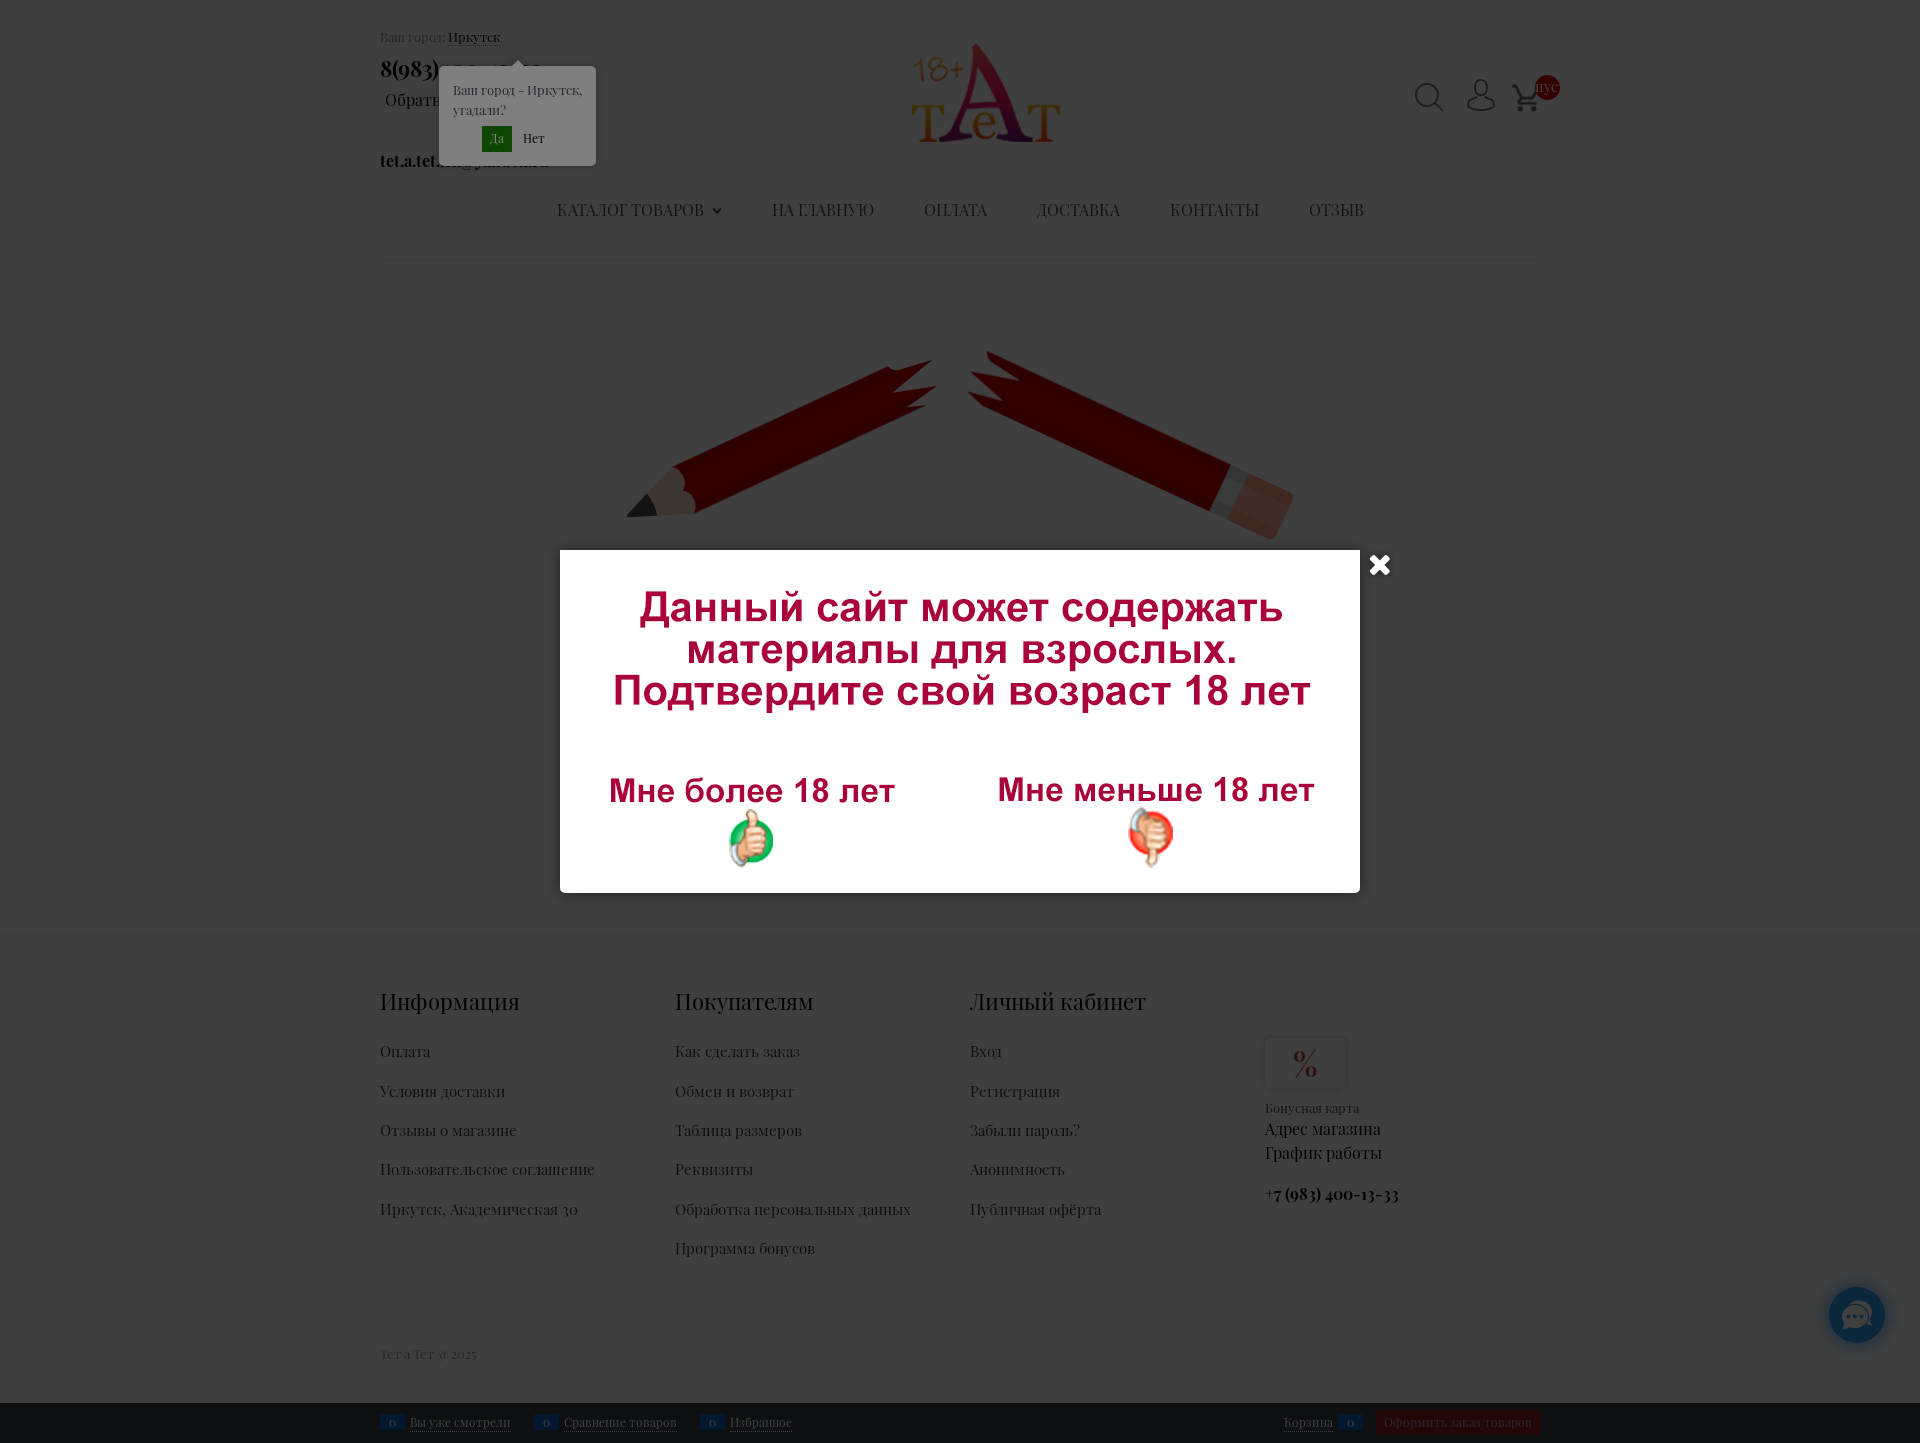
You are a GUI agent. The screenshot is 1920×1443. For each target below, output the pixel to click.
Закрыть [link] (1380, 565)
